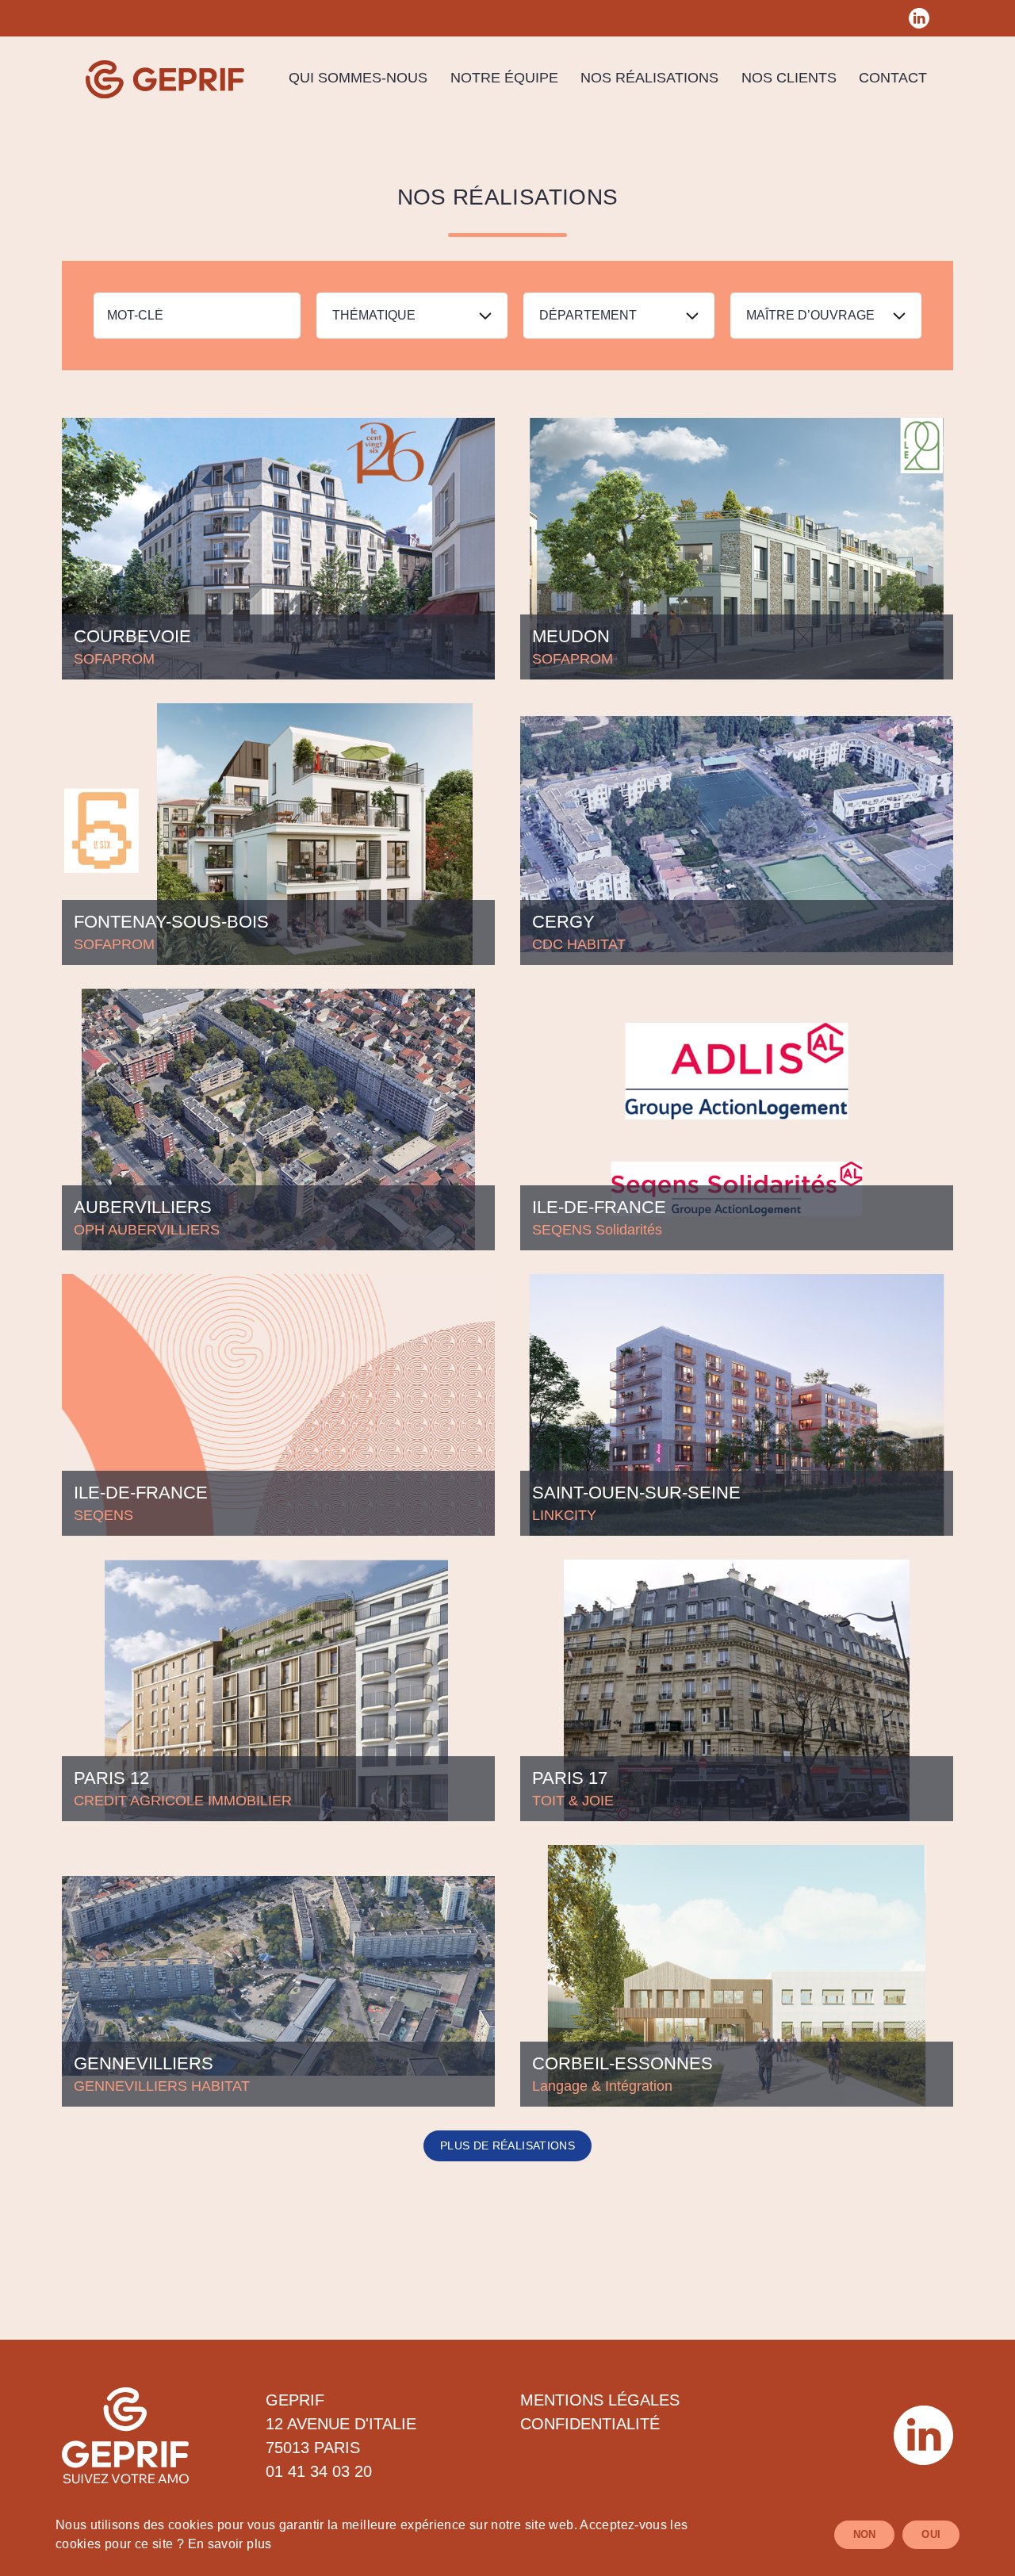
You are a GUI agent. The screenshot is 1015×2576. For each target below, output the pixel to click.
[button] (412, 316)
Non (865, 2534)
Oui (931, 2534)
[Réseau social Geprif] (919, 18)
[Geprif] (165, 79)
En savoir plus (230, 2544)
